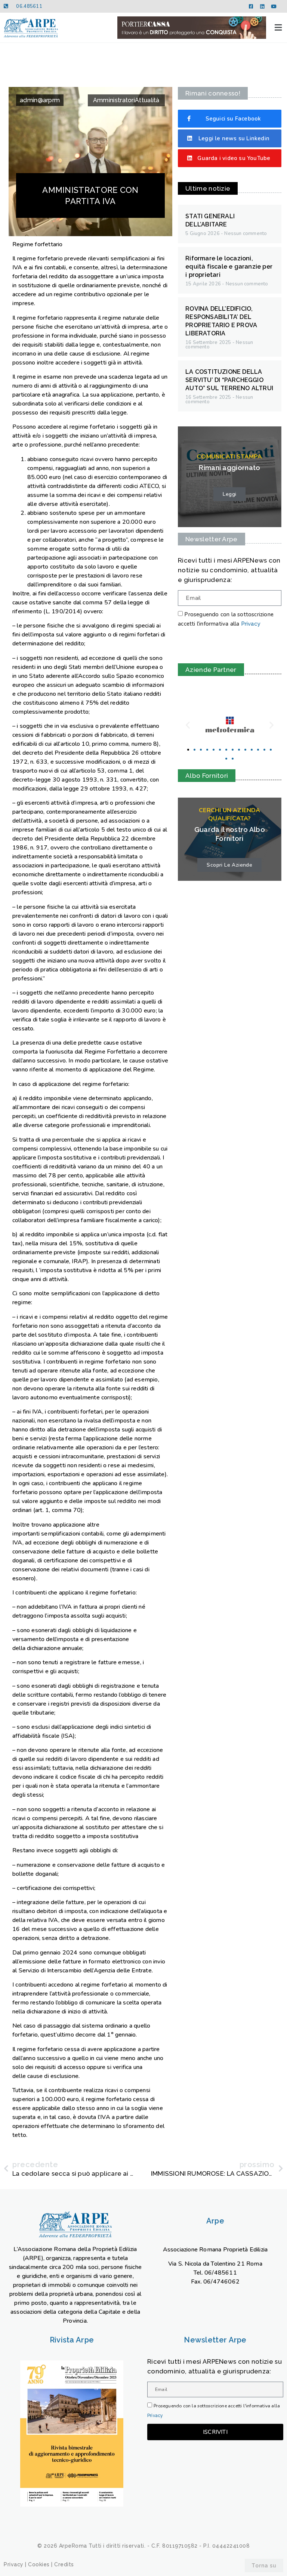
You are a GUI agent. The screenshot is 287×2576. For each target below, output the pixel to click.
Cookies (39, 2564)
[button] (278, 27)
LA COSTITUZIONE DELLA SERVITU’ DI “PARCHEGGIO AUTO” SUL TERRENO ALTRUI (229, 380)
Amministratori (114, 100)
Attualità (147, 100)
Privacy (251, 624)
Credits (64, 2564)
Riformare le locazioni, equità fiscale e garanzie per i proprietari (229, 267)
